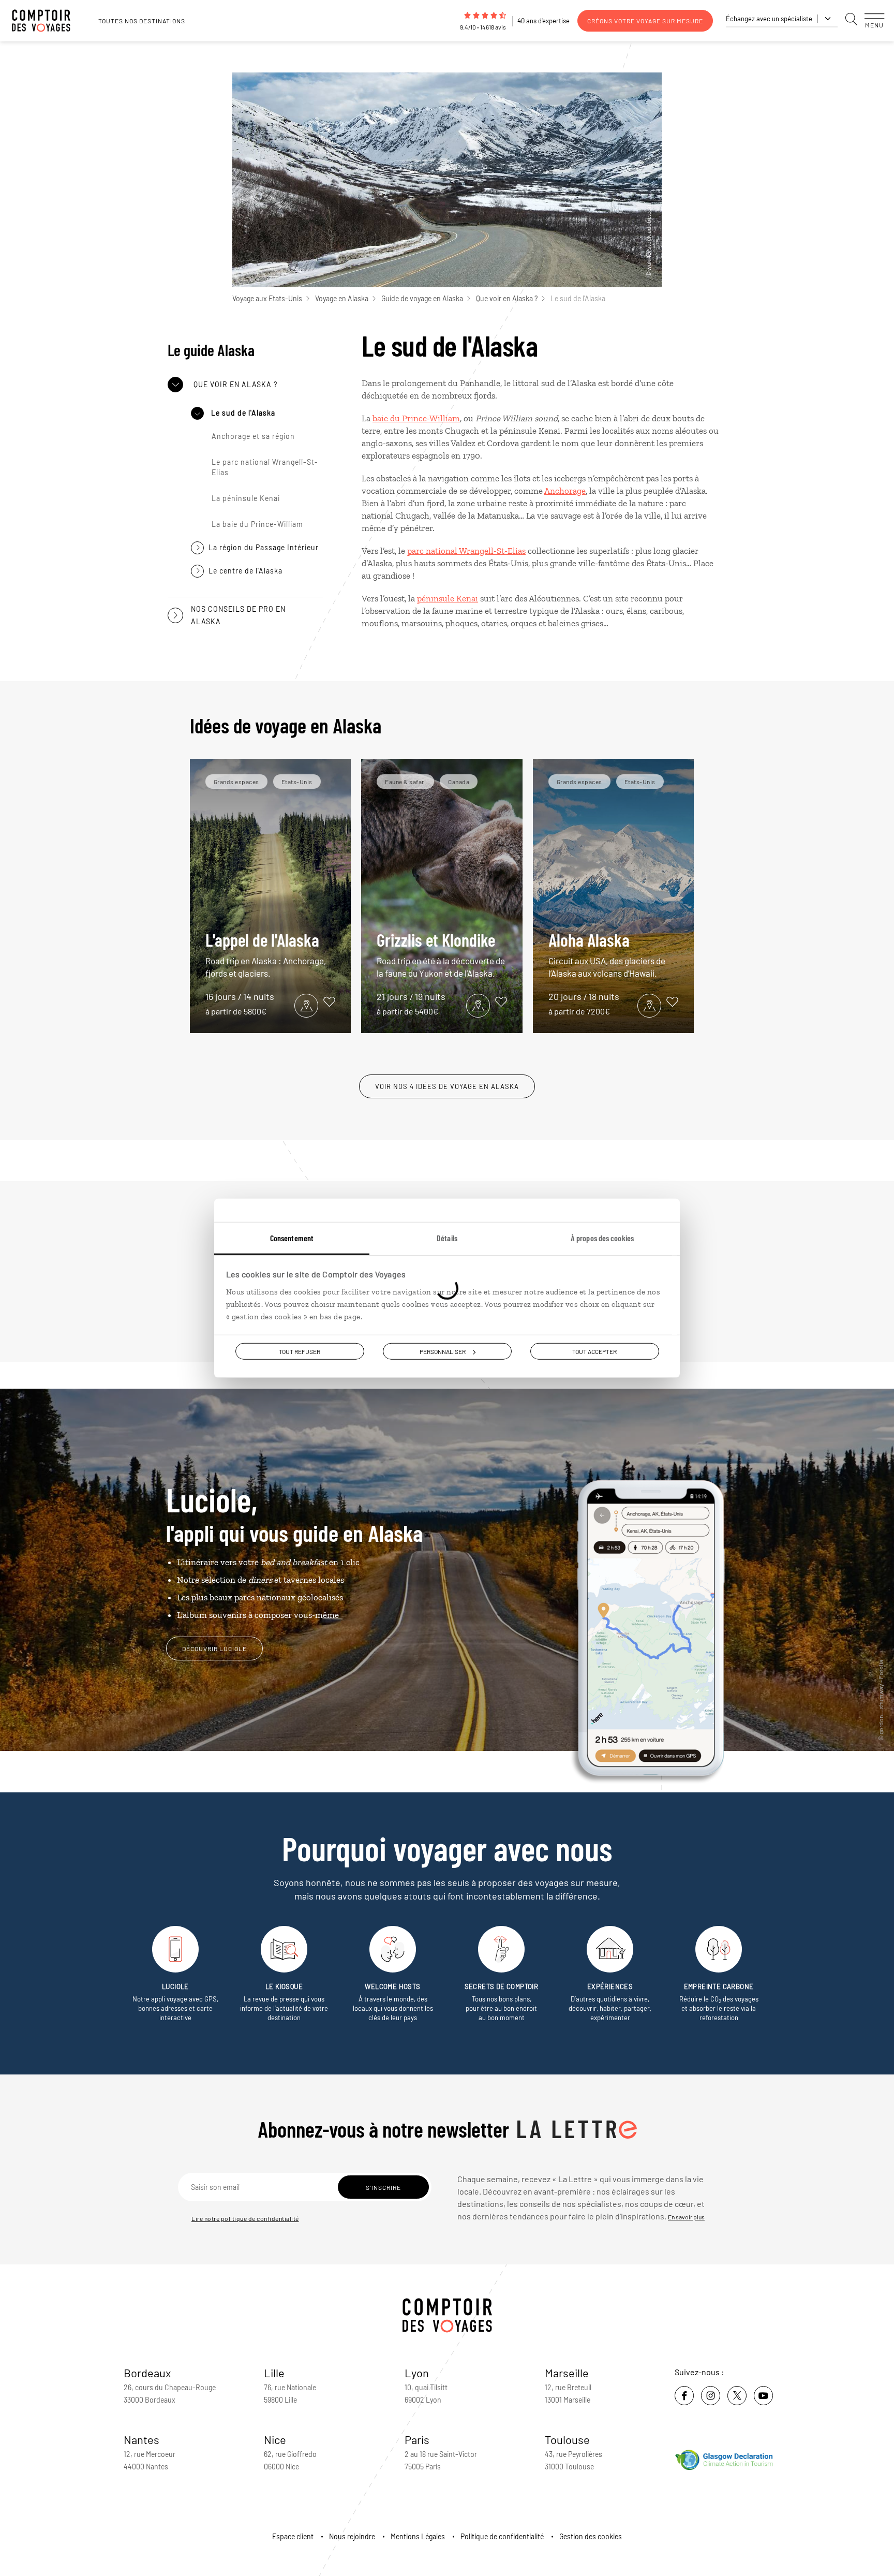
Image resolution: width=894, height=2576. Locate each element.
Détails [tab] (447, 1237)
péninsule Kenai (448, 598)
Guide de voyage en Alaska (422, 298)
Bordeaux (147, 2373)
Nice (275, 2439)
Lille (274, 2373)
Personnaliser (443, 1351)
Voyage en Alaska (342, 298)
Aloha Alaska (607, 954)
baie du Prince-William (416, 418)
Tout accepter (594, 1351)
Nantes (141, 2439)
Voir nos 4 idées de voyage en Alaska (447, 1086)
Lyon (417, 2373)
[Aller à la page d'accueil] (47, 21)
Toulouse (567, 2439)
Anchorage (565, 491)
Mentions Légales (418, 2536)
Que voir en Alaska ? (507, 298)
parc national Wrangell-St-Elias (466, 551)
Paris (417, 2439)
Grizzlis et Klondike (441, 954)
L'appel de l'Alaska (266, 954)
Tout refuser (300, 1351)
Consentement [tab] (292, 1237)
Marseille (567, 2373)
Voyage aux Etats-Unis (267, 298)
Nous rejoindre (352, 2536)
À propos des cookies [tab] (602, 1237)
